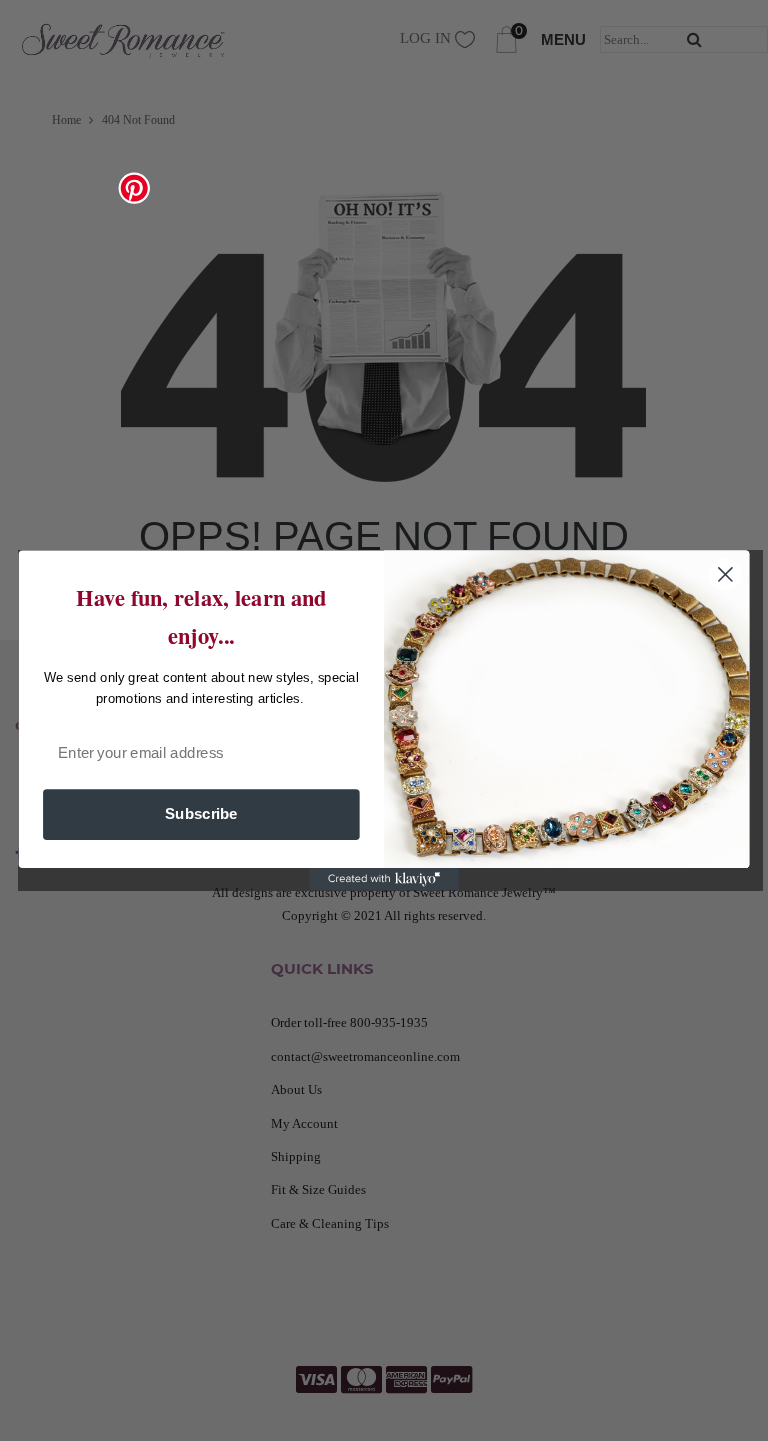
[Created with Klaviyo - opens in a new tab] (384, 879)
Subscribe (201, 814)
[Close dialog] (725, 574)
